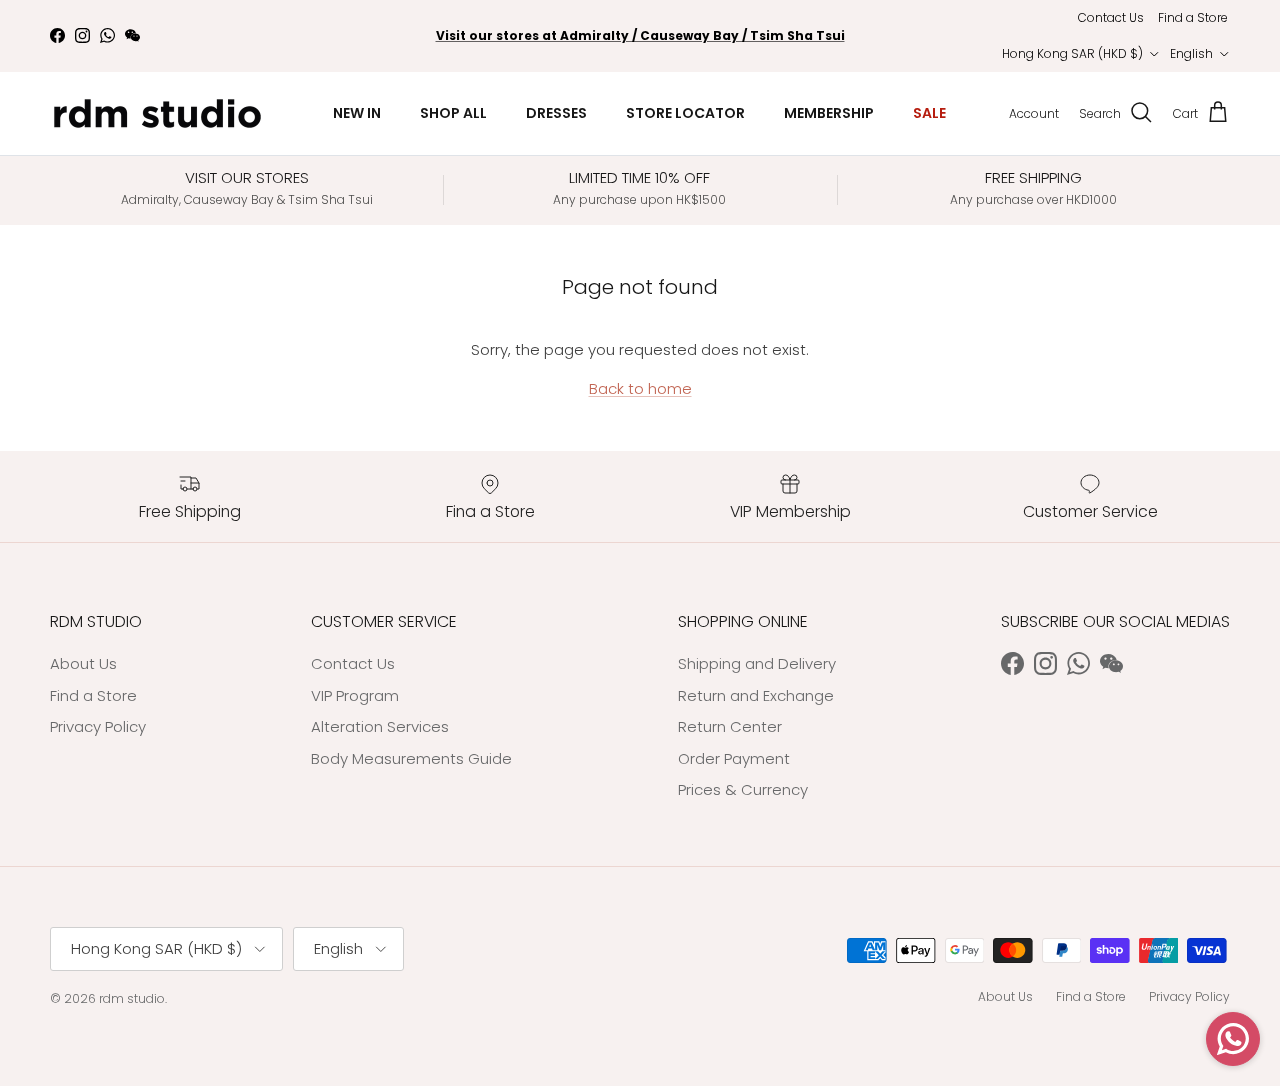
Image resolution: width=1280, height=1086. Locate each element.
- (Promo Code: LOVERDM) (640, 43)
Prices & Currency (743, 789)
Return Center (730, 726)
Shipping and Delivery (757, 663)
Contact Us (1111, 17)
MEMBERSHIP (829, 113)
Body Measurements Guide (411, 758)
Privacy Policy (98, 726)
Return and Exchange (756, 695)
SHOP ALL (453, 113)
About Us (83, 663)
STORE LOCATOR (685, 113)
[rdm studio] (157, 113)
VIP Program (355, 695)
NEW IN (357, 113)
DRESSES (556, 113)
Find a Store (1193, 17)
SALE (929, 113)
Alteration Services (380, 726)
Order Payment (734, 758)
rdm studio (132, 998)
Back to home (640, 388)
